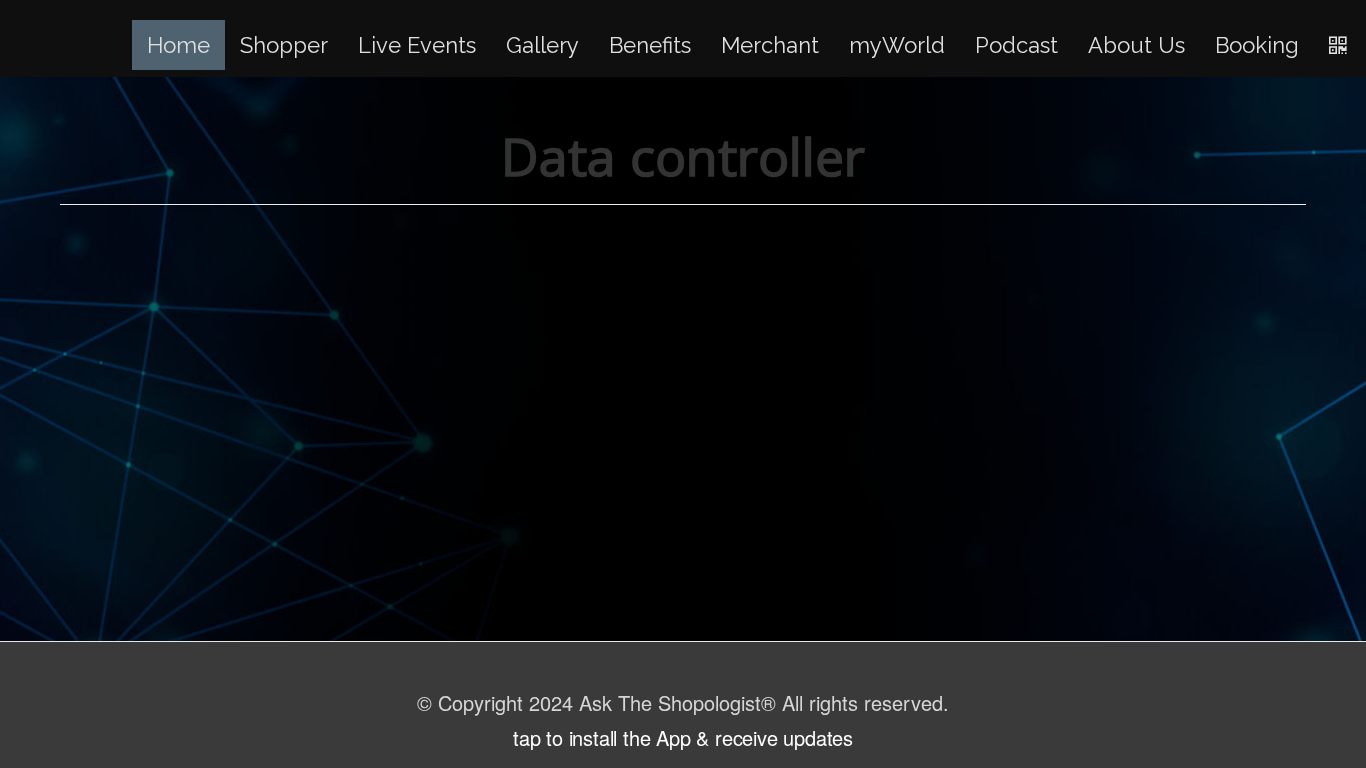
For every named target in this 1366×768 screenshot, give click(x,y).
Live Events (417, 45)
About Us (1136, 45)
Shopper (284, 45)
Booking (1257, 45)
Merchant (770, 45)
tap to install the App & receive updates (683, 737)
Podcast (1016, 45)
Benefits (650, 45)
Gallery (542, 45)
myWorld (897, 45)
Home (178, 45)
